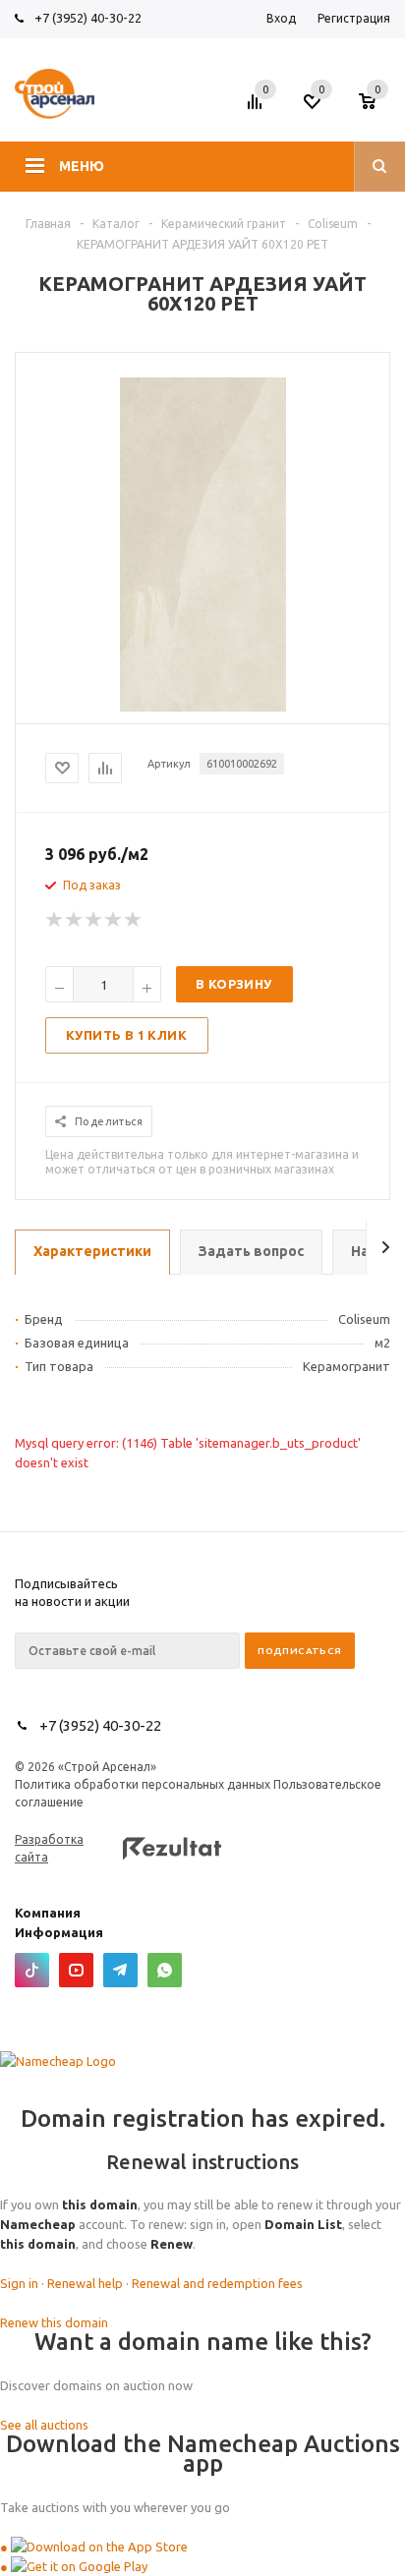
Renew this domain (54, 2322)
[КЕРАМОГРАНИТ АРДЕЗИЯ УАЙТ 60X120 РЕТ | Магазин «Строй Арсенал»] (203, 707)
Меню (82, 166)
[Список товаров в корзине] (377, 107)
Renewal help (85, 2283)
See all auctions (44, 2425)
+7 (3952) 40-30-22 (88, 18)
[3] (94, 920)
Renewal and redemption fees (217, 2283)
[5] (134, 920)
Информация (59, 1932)
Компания (48, 1913)
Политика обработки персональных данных (143, 1784)
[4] (114, 920)
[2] (75, 920)
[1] (55, 920)
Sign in (19, 2283)
